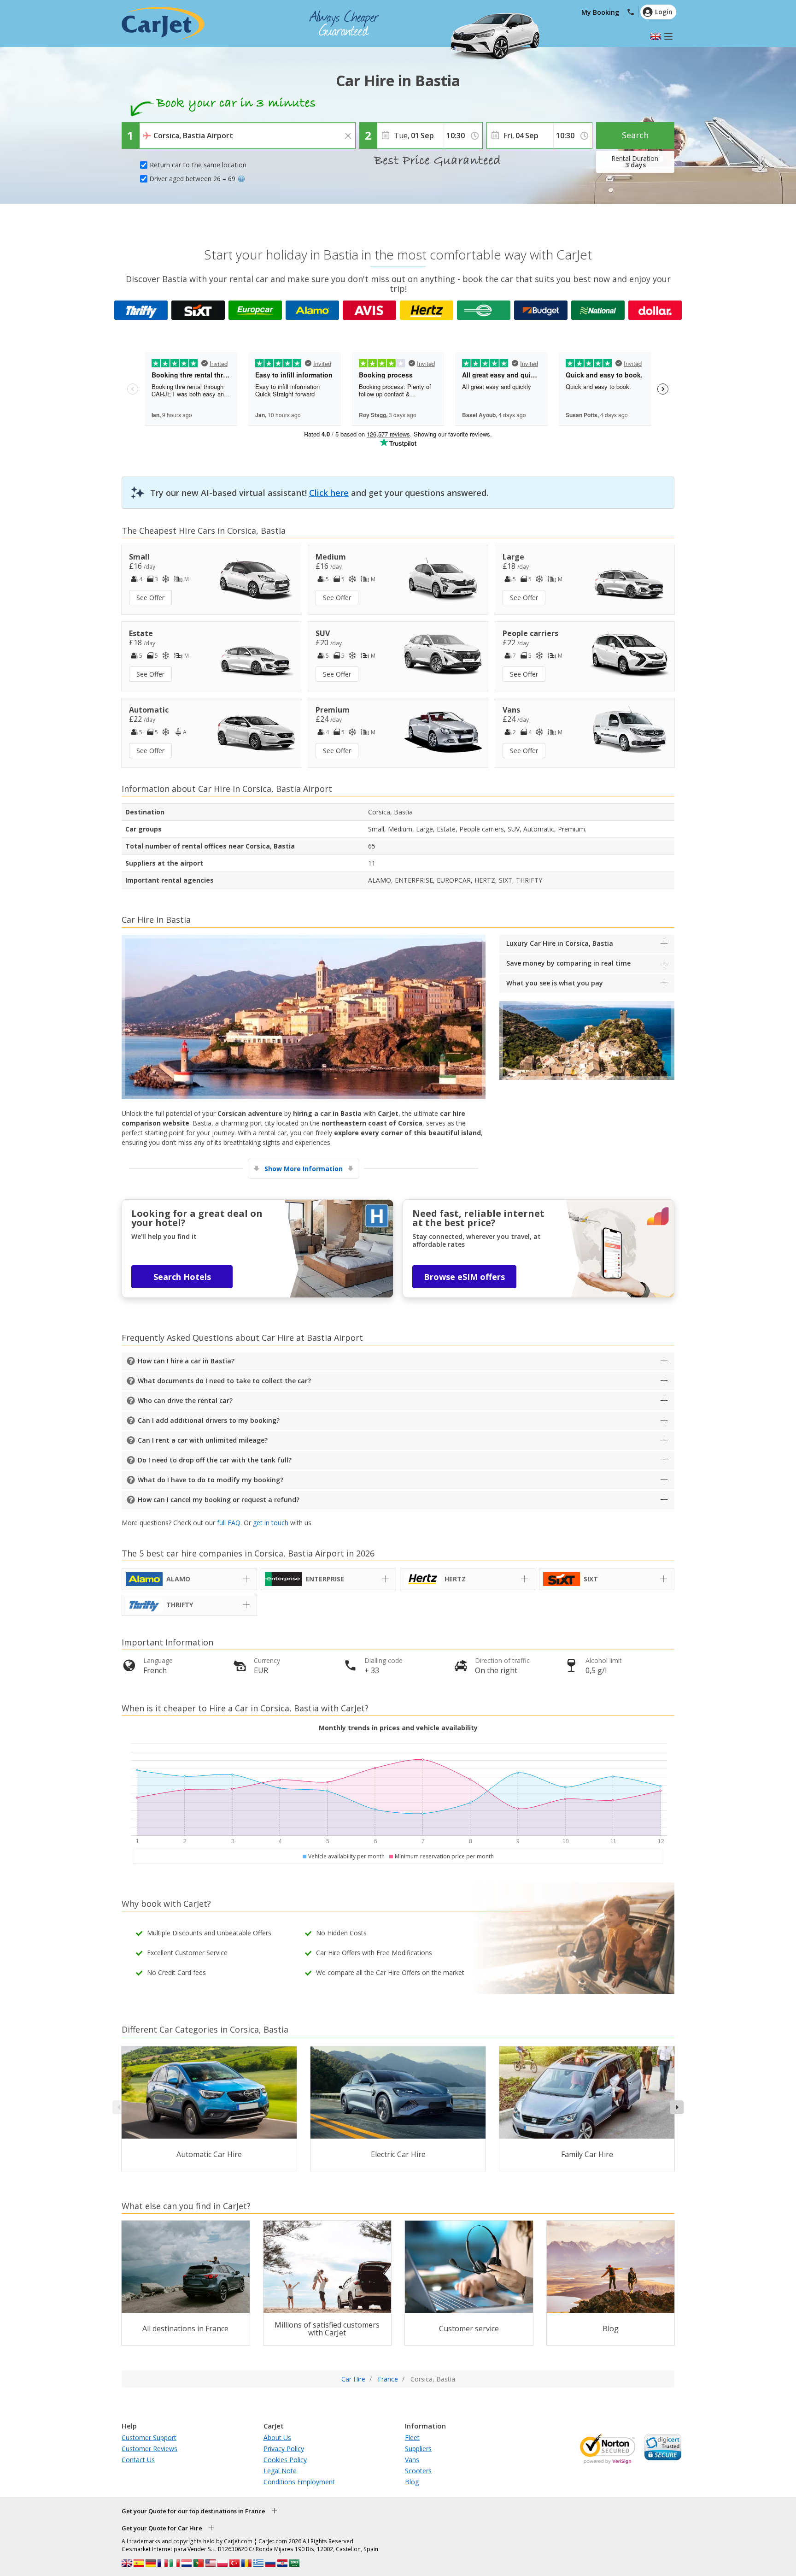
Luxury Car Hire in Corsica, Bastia (560, 943)
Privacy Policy (284, 2449)
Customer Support (149, 2437)
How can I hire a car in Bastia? (186, 1361)
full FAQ (229, 1523)
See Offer (150, 598)
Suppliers (418, 2449)
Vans (412, 2460)
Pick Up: (153, 129)
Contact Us (138, 2460)
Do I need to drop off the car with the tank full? (215, 1460)
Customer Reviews (149, 2449)
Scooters (418, 2471)
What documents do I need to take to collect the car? (224, 1381)
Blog (412, 2482)
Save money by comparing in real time (568, 963)
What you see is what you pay (555, 983)
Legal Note (280, 2471)
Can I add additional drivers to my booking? (209, 1420)
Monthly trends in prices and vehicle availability (398, 1728)
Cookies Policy (285, 2460)
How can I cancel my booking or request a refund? (219, 1500)
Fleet (412, 2437)
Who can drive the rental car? (185, 1400)
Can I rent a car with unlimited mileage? (203, 1440)
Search (635, 135)
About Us (277, 2437)
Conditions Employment (299, 2482)
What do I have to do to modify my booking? (211, 1480)
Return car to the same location (198, 165)
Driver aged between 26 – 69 (192, 179)
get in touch (271, 1523)
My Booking (600, 12)
